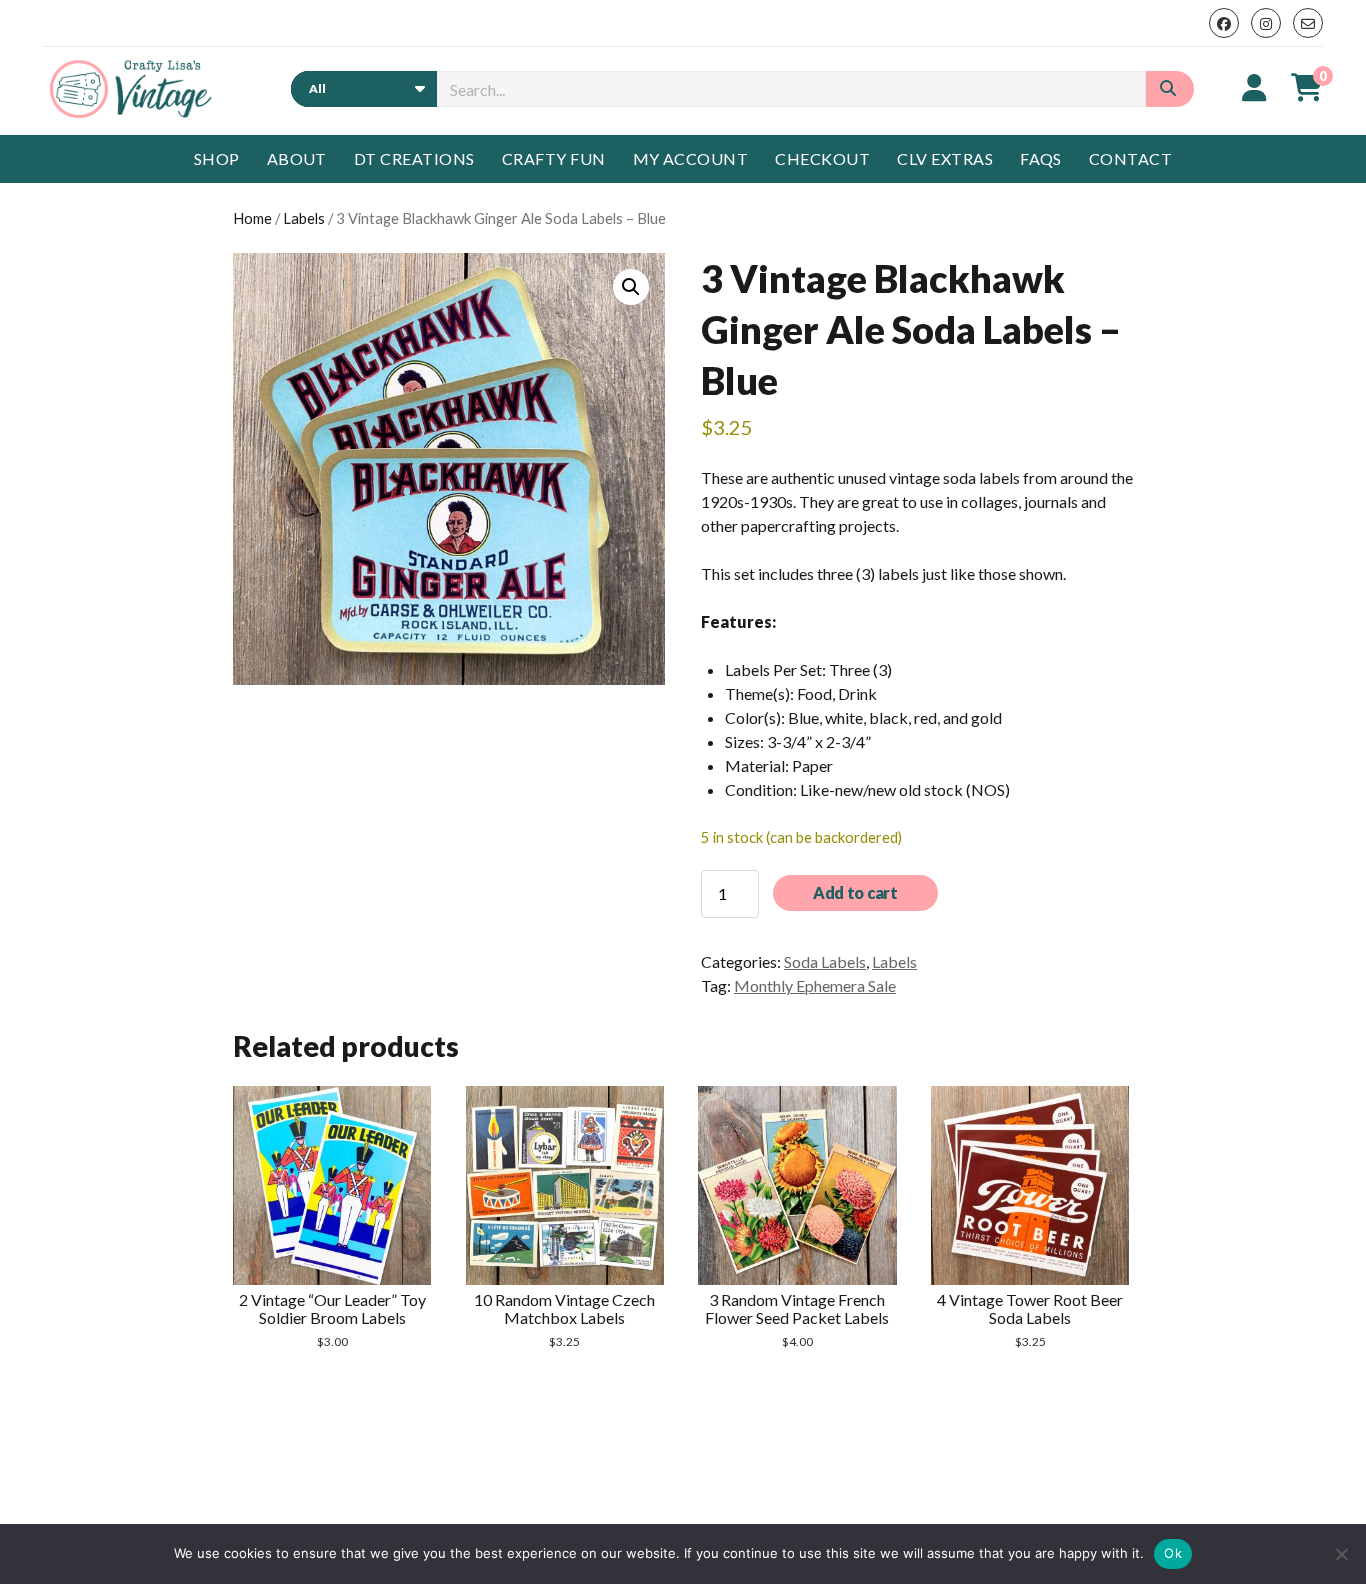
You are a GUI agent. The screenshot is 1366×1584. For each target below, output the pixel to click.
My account (691, 158)
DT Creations (414, 158)
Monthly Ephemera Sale (815, 985)
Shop (217, 158)
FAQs (1041, 158)
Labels (304, 218)
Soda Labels (825, 961)
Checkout (822, 158)
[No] (1341, 1554)
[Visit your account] (1254, 87)
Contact (1130, 158)
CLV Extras (945, 158)
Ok (1173, 1553)
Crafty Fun (554, 158)
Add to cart (855, 892)
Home (252, 218)
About (297, 158)
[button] (631, 287)
